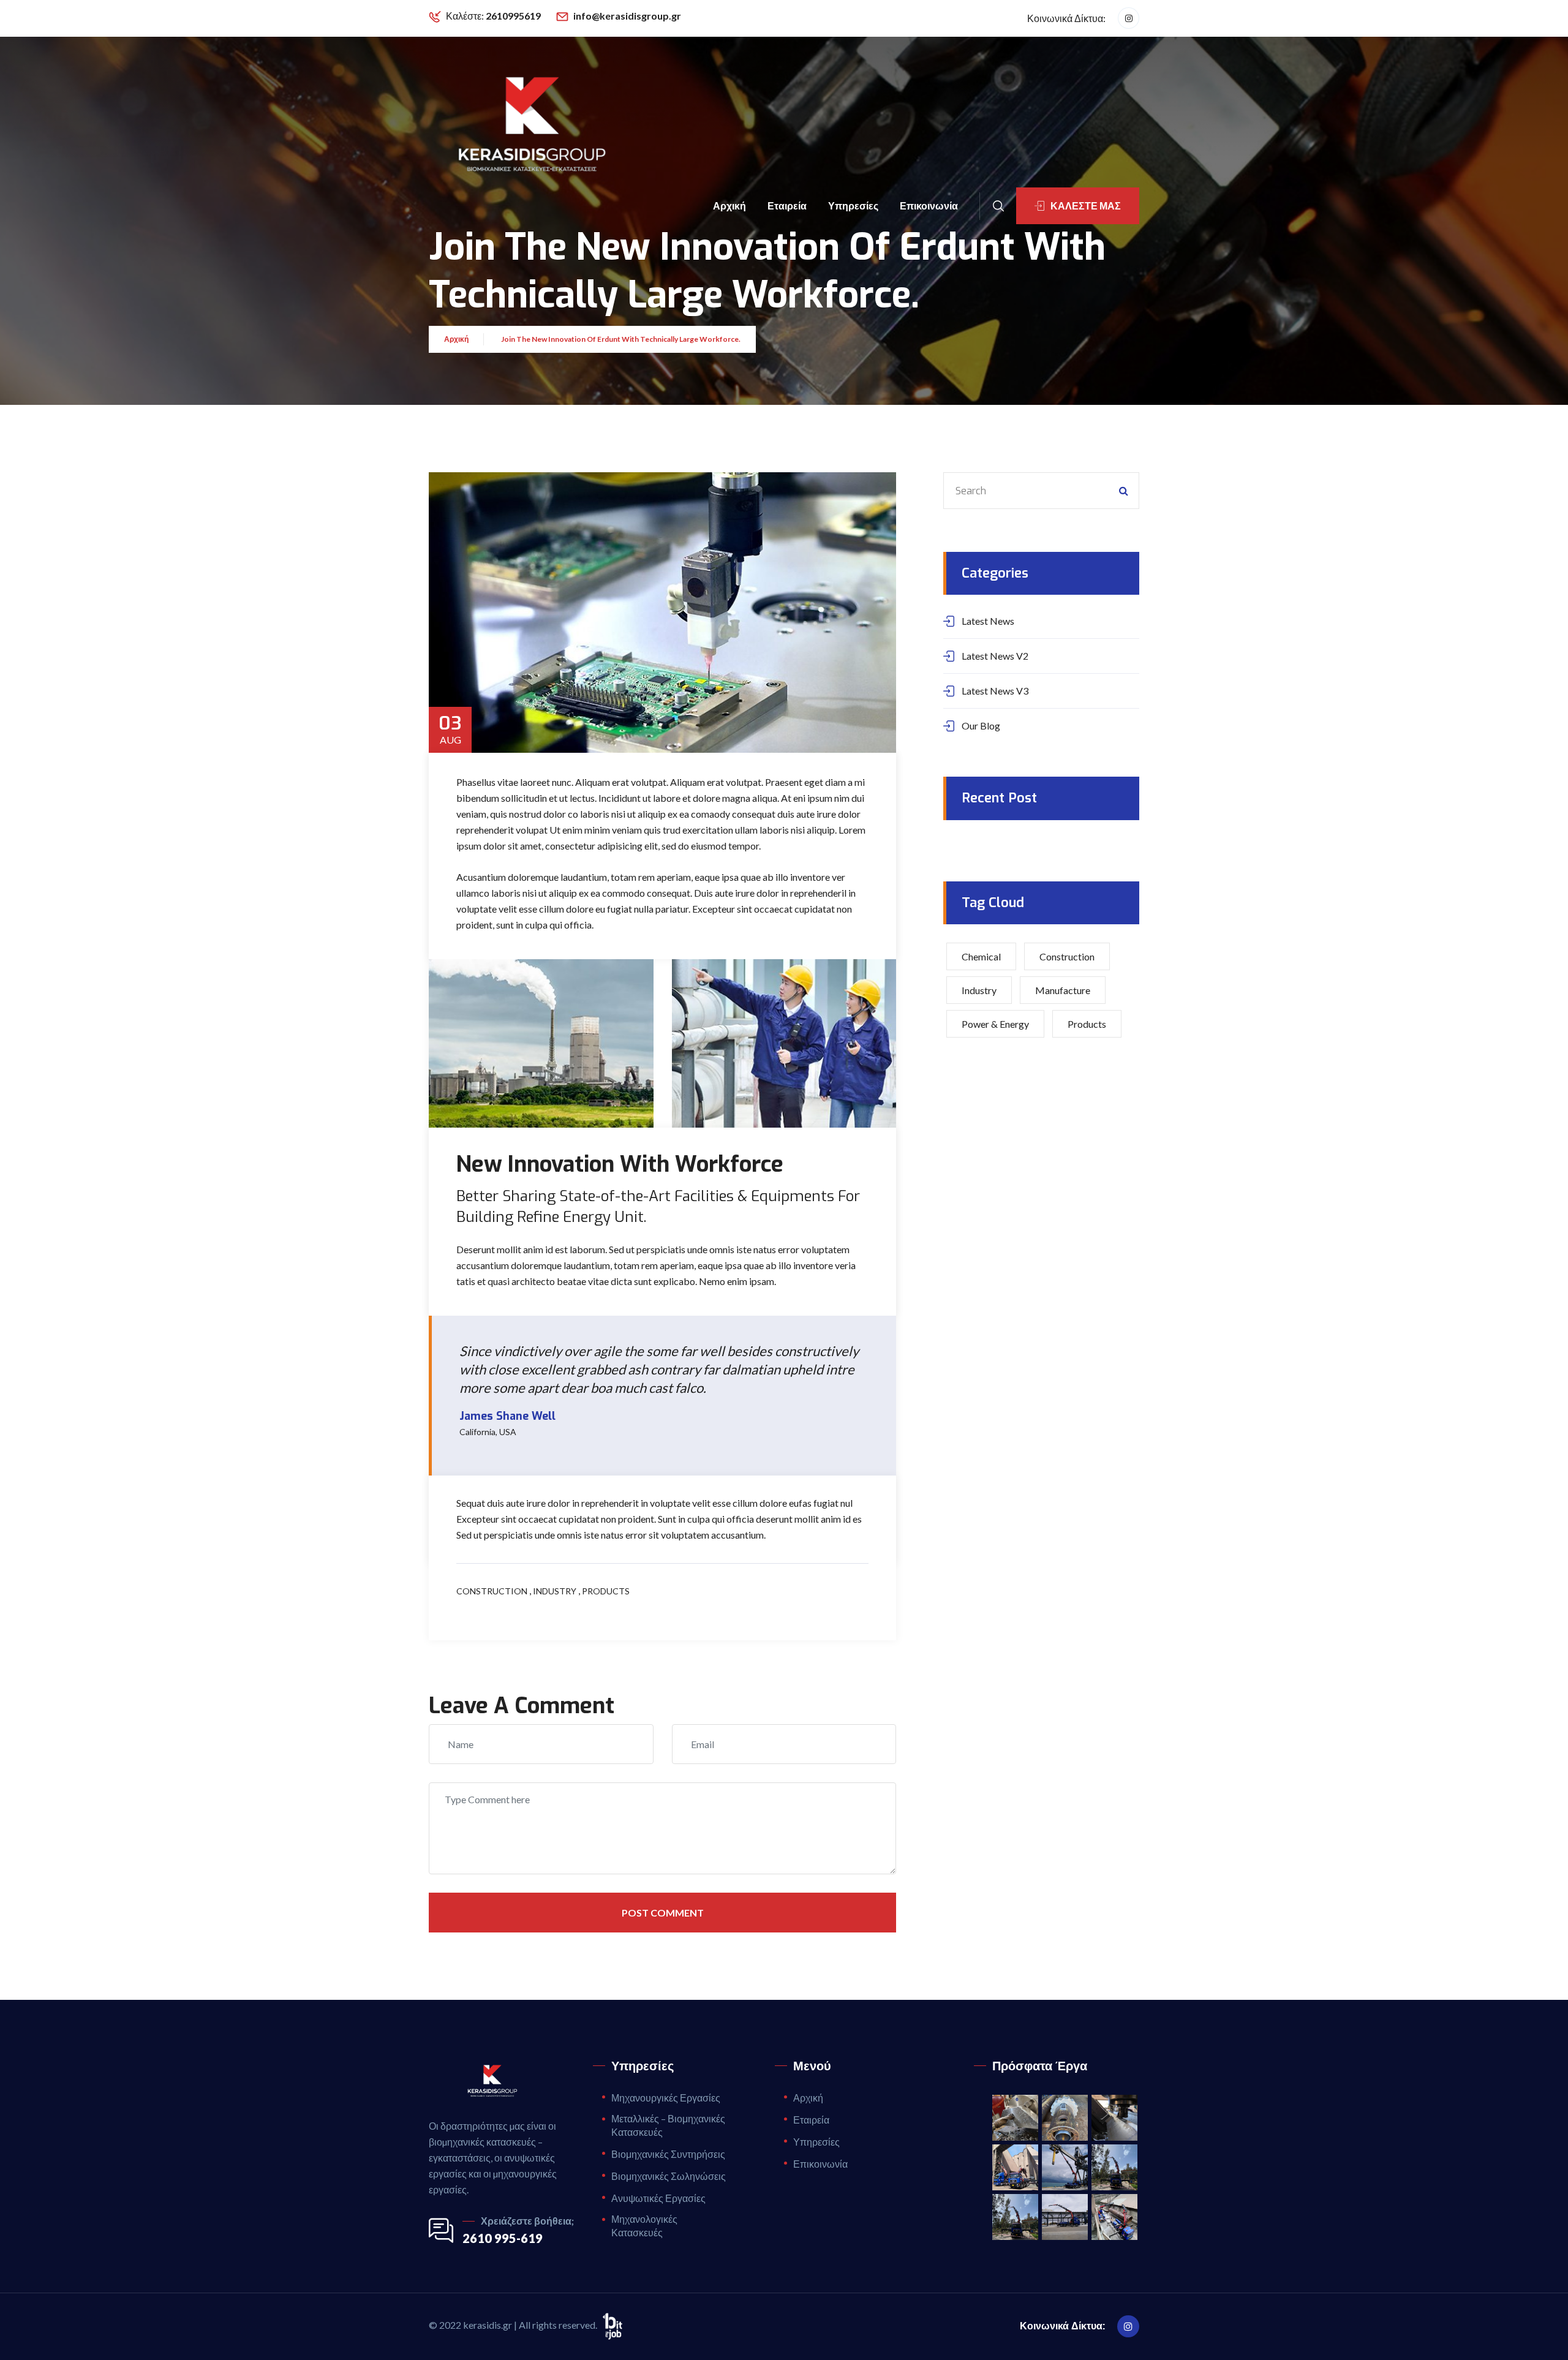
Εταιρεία (787, 205)
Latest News (988, 621)
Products (606, 1591)
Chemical (981, 956)
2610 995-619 (503, 2238)
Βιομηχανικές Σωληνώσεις (669, 2176)
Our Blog (981, 726)
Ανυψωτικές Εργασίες (658, 2198)
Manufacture (1063, 990)
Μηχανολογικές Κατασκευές (644, 2226)
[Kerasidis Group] (529, 126)
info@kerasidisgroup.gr (627, 16)
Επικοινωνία (929, 205)
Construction (492, 1591)
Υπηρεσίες (853, 205)
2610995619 (513, 16)
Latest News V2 (995, 656)
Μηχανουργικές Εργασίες (666, 2098)
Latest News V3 (995, 691)
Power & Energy (995, 1024)
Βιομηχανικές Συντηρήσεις (668, 2154)
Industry (555, 1591)
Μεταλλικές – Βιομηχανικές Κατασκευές (668, 2125)
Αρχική (729, 205)
